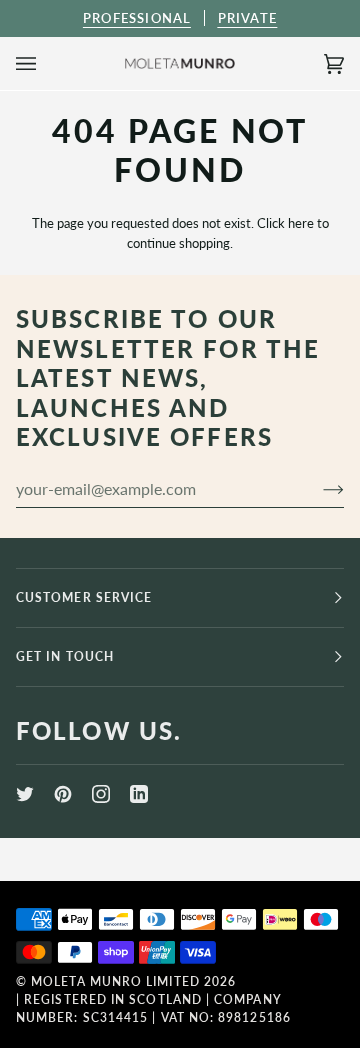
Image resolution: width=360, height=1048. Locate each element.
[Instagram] (101, 794)
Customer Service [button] (84, 597)
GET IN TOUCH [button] (65, 656)
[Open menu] (46, 63)
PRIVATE (247, 18)
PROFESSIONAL (137, 18)
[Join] (317, 489)
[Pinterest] (63, 794)
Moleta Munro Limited (115, 981)
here (301, 223)
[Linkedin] (139, 794)
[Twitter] (25, 794)
